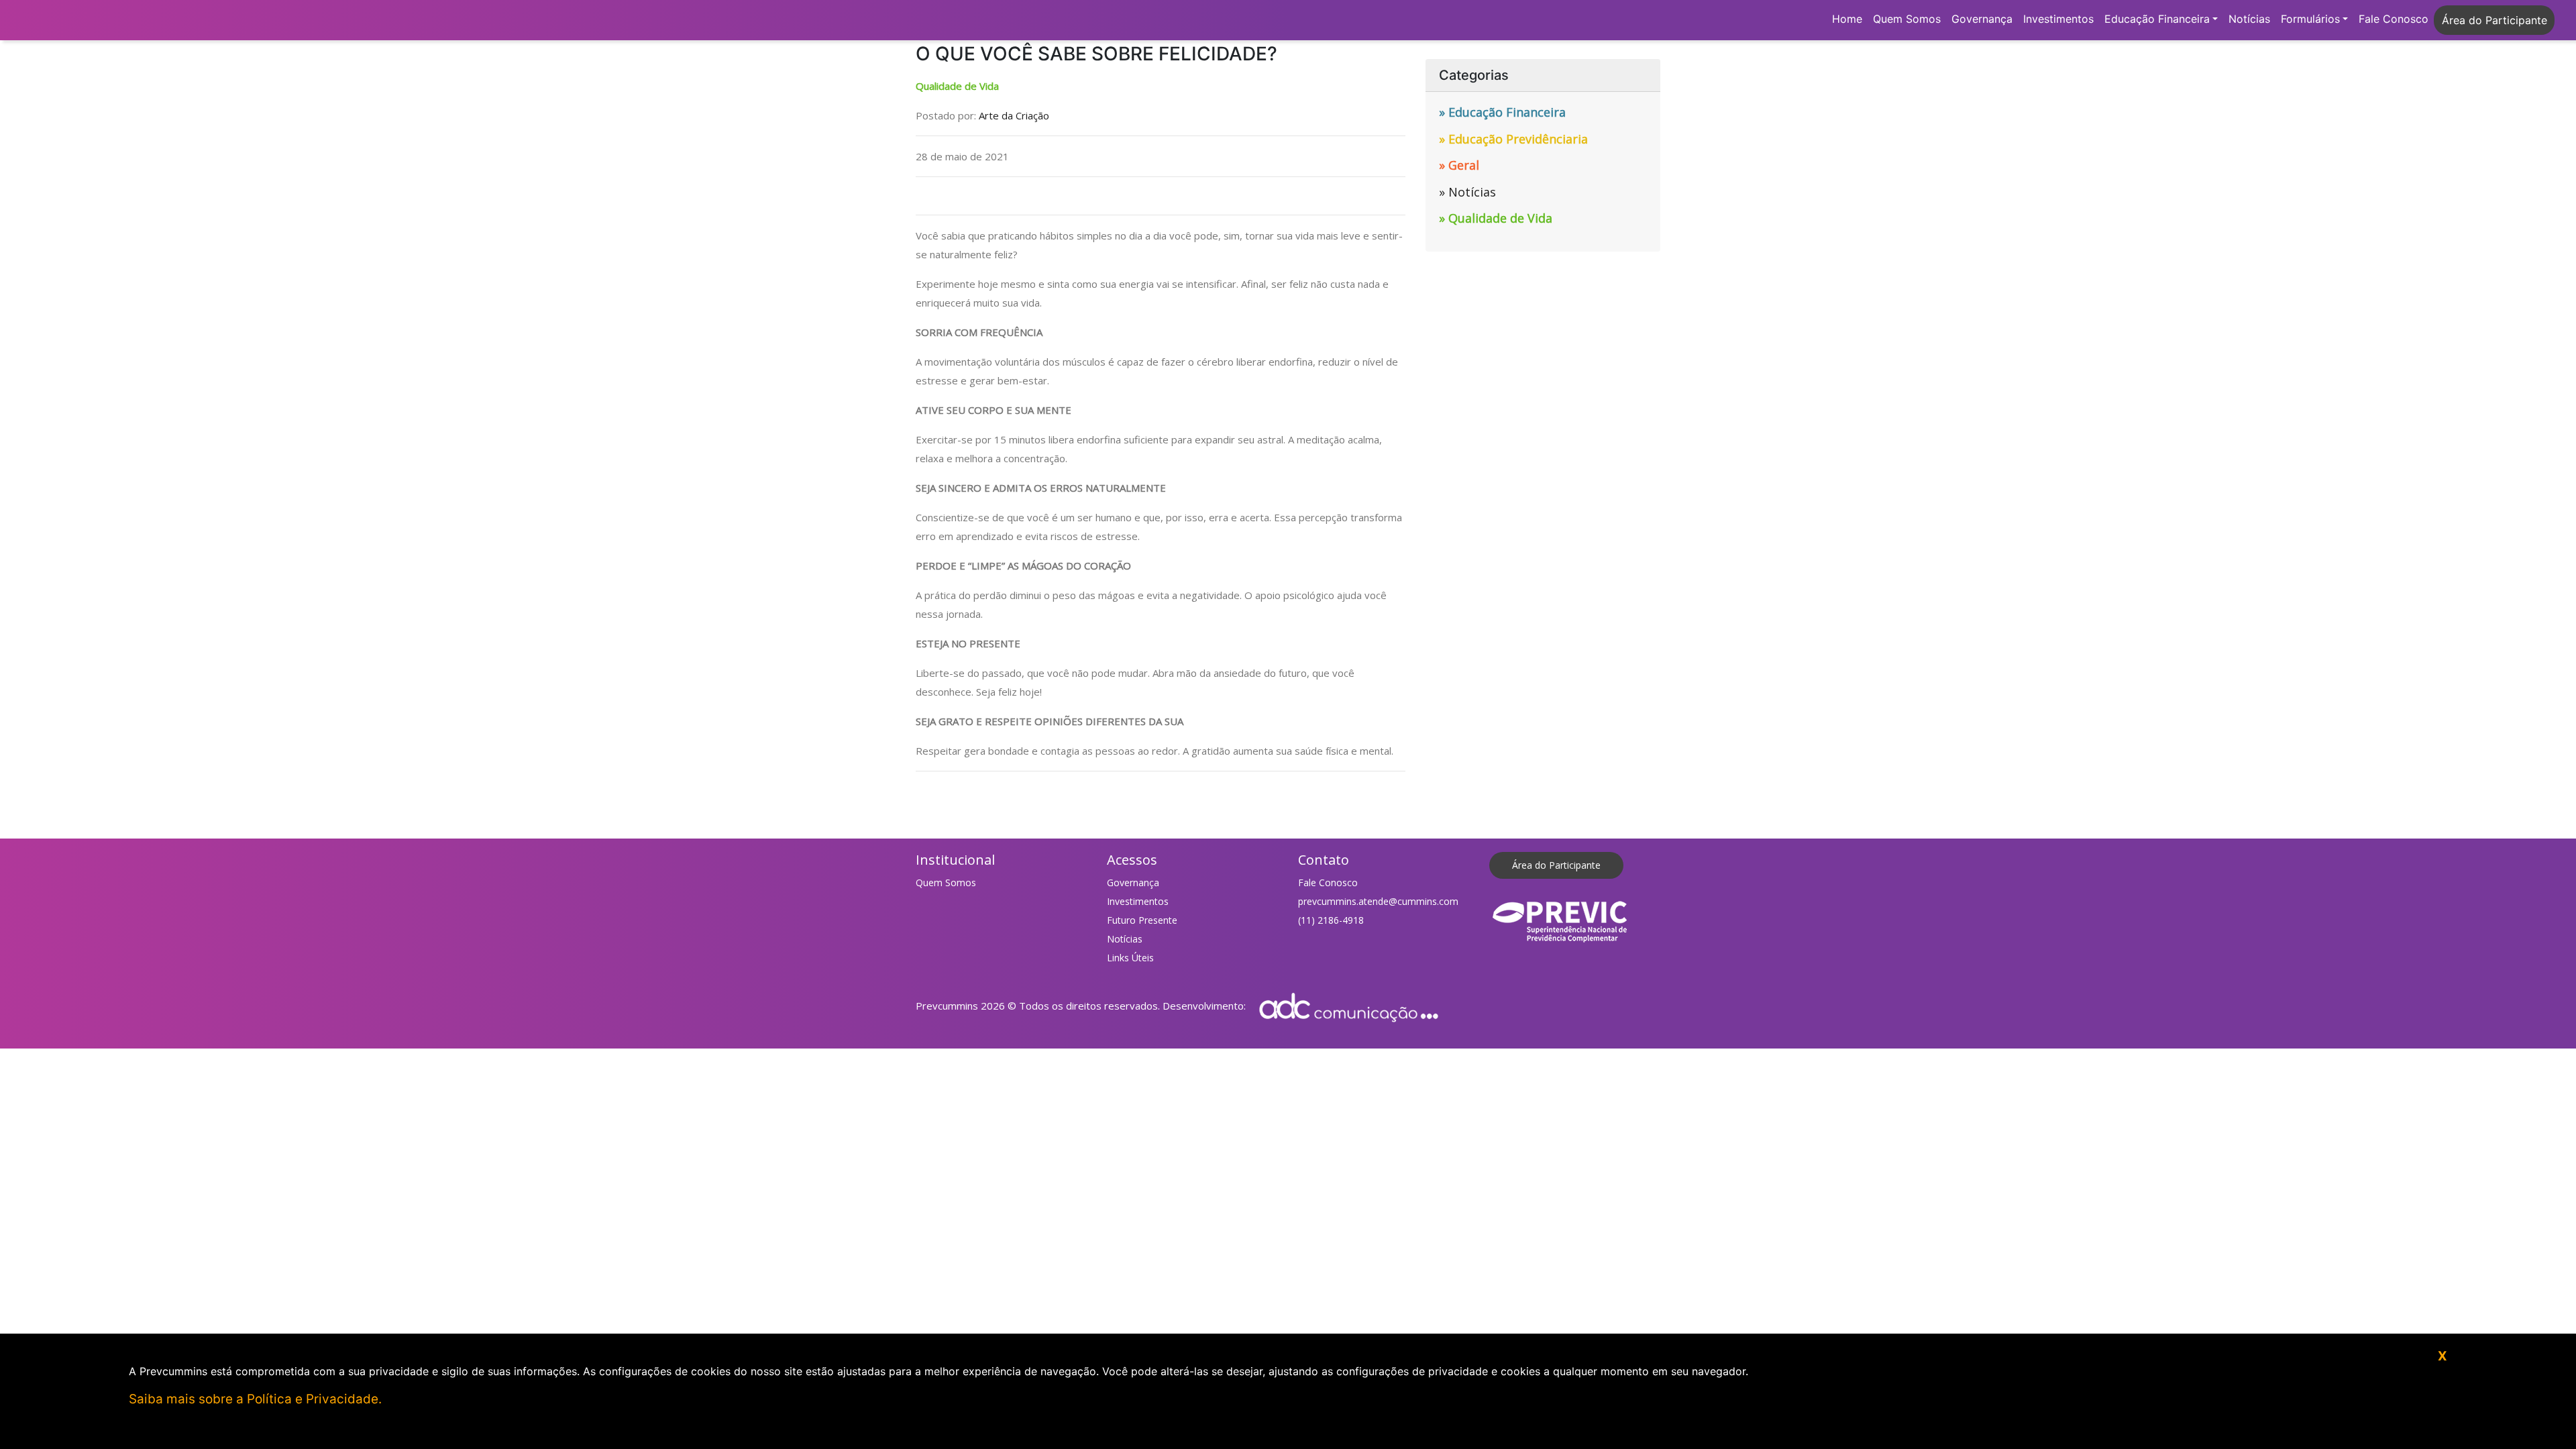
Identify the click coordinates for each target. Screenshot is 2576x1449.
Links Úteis (1130, 958)
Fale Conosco (2394, 19)
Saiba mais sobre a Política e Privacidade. (255, 1399)
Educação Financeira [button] (2157, 19)
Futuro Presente (1142, 920)
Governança (1982, 19)
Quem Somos (1907, 19)
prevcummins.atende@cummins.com (1378, 901)
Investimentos (2058, 19)
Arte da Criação (1014, 115)
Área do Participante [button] (2494, 20)
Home (1847, 19)
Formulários (2310, 19)
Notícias (2249, 19)
